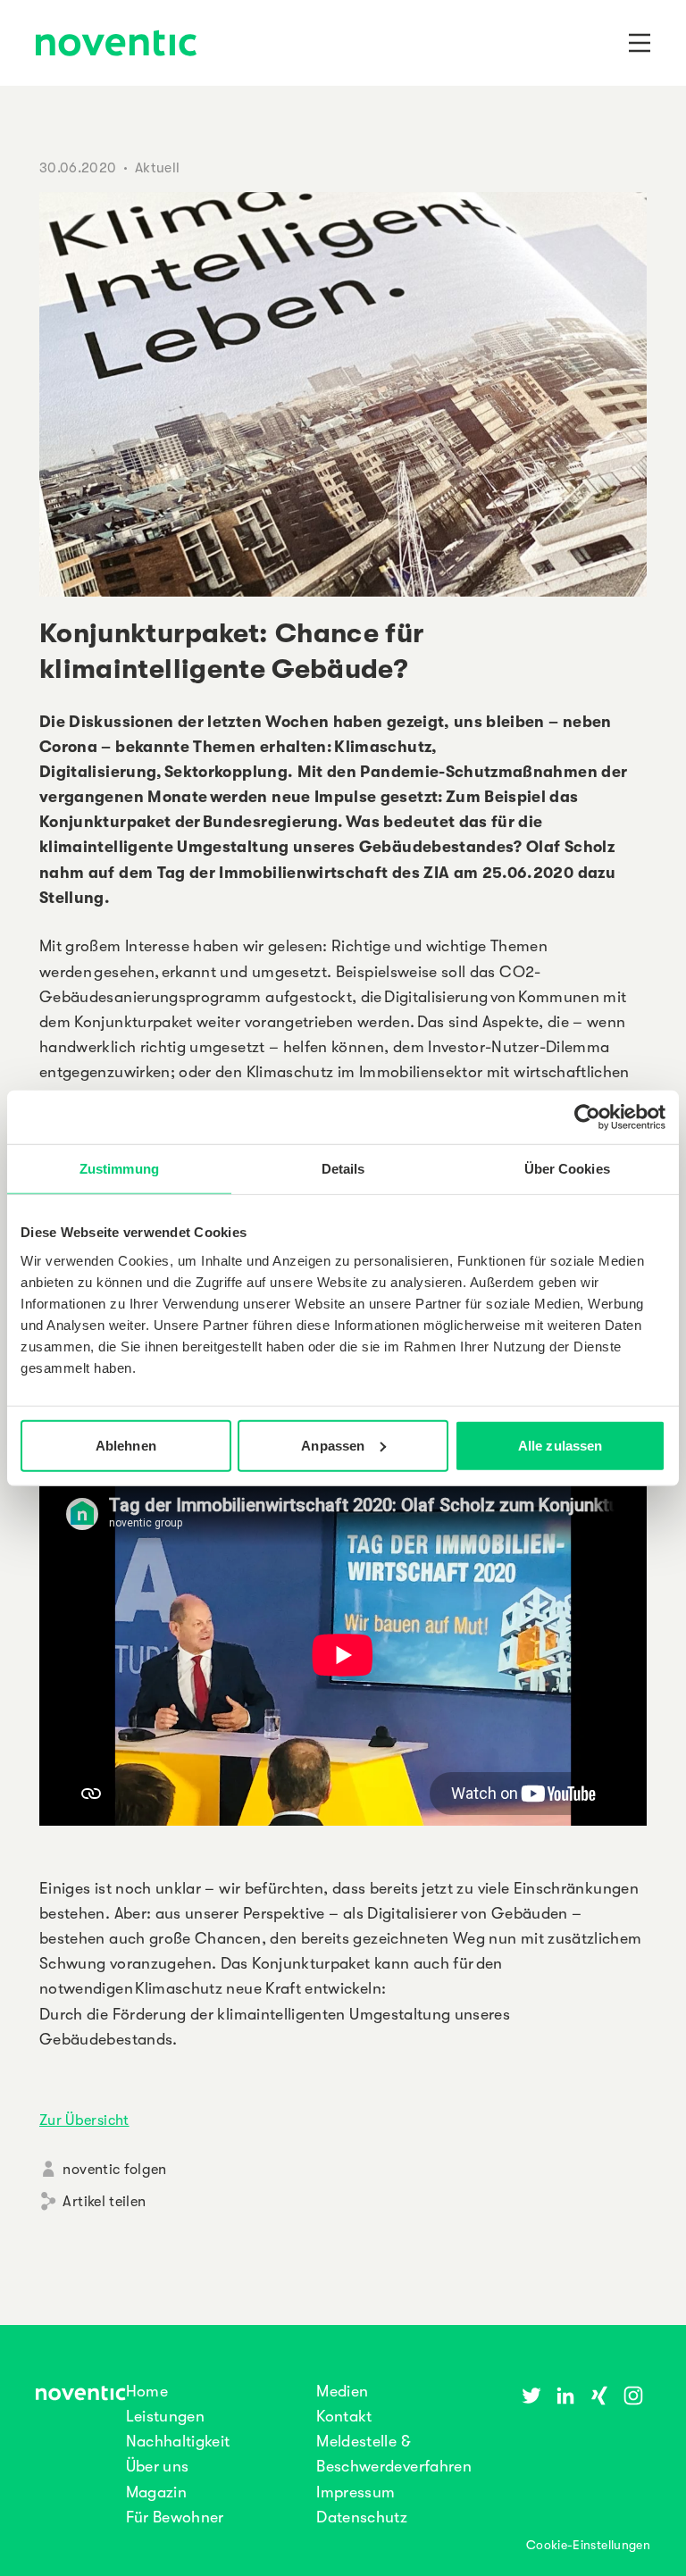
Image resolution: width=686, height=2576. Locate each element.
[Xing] (599, 2396)
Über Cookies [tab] (567, 1169)
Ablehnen (126, 1445)
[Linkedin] (565, 2396)
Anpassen (333, 1445)
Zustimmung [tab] (119, 1169)
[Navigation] (640, 43)
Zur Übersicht (84, 2120)
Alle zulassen (560, 1445)
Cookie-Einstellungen (588, 2545)
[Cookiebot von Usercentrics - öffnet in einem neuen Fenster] (587, 1117)
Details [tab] (343, 1169)
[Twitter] (531, 2396)
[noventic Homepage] (116, 45)
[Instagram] (633, 2396)
